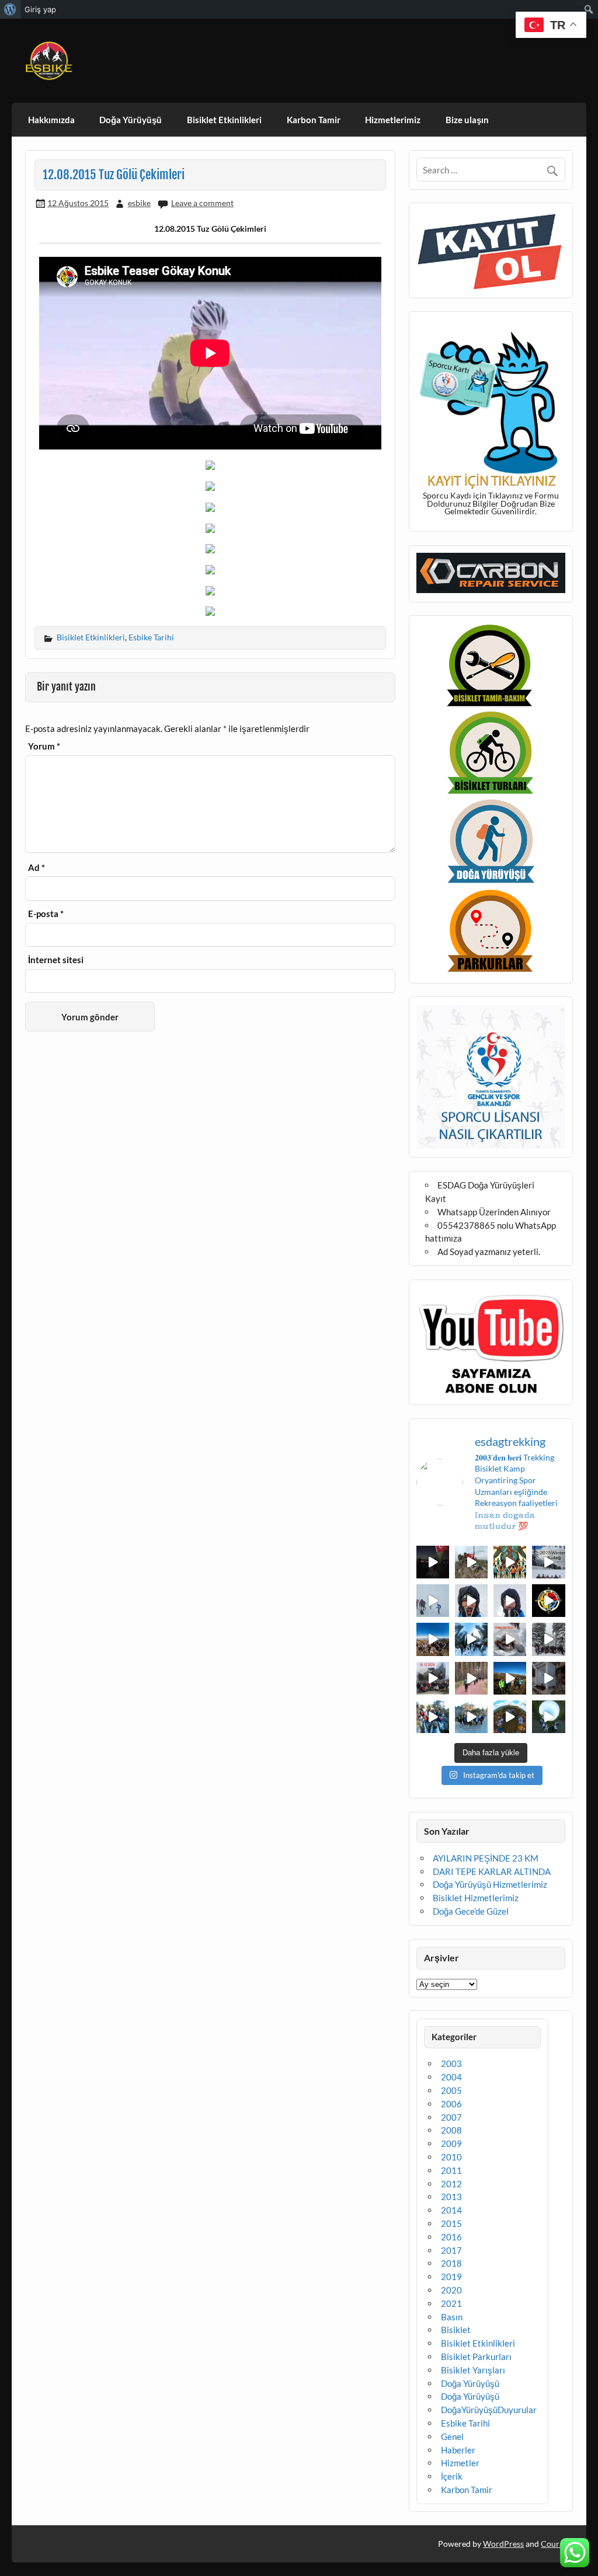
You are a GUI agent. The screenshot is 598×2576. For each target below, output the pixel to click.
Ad (36, 868)
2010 (451, 2157)
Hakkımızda (51, 120)
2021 (451, 2303)
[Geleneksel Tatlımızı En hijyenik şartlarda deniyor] (510, 1639)
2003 (451, 2063)
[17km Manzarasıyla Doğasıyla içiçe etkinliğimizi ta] (433, 1639)
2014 (451, 2210)
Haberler (458, 2450)
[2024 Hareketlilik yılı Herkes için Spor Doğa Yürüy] (548, 1717)
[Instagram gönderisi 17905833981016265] (471, 1601)
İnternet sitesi (56, 960)
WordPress (503, 2544)
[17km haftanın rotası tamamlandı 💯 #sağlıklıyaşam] (471, 1639)
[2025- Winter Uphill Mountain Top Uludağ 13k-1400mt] (548, 1562)
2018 (451, 2263)
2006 (451, 2104)
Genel (452, 2436)
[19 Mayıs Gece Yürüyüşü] (433, 1562)
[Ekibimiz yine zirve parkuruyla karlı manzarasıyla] (548, 1639)
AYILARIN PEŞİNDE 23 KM (486, 1858)
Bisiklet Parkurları (476, 2357)
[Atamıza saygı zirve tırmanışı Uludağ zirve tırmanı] (510, 1678)
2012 (451, 2184)
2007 (451, 2117)
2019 (451, 2277)
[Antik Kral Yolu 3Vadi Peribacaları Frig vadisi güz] (548, 1601)
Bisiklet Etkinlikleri (224, 120)
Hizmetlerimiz (393, 120)
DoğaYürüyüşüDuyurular (489, 2410)
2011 (451, 2170)
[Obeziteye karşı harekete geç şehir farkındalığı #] (510, 1562)
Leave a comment (202, 203)
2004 (451, 2077)
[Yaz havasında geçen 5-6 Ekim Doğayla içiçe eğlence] (471, 1717)
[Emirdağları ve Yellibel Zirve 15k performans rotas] (471, 1562)
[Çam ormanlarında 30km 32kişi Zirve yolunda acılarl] (471, 1678)
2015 (451, 2223)
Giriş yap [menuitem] (40, 9)
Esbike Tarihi (151, 637)
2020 (451, 2290)
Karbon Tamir (314, 120)
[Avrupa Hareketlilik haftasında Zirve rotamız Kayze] (510, 1717)
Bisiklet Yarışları (473, 2370)
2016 (451, 2237)
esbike (139, 203)
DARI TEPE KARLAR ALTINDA (492, 1871)
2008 (451, 2130)
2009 (451, 2143)
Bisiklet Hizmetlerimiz (476, 1898)
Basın (452, 2317)
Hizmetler (460, 2463)
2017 (451, 2250)
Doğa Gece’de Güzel (471, 1911)
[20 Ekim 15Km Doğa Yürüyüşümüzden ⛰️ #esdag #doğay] (433, 1717)
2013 (451, 2197)
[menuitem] (10, 9)
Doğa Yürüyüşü (131, 120)
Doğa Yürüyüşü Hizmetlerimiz (490, 1884)
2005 (451, 2090)
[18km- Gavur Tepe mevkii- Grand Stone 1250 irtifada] (433, 1678)
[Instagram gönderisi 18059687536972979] (433, 1601)
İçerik (452, 2476)
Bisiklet (456, 2330)
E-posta (46, 914)
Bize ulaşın (467, 120)
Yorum (44, 746)
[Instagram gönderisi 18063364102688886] (548, 1678)
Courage (556, 2544)
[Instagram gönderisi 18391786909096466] (510, 1601)
